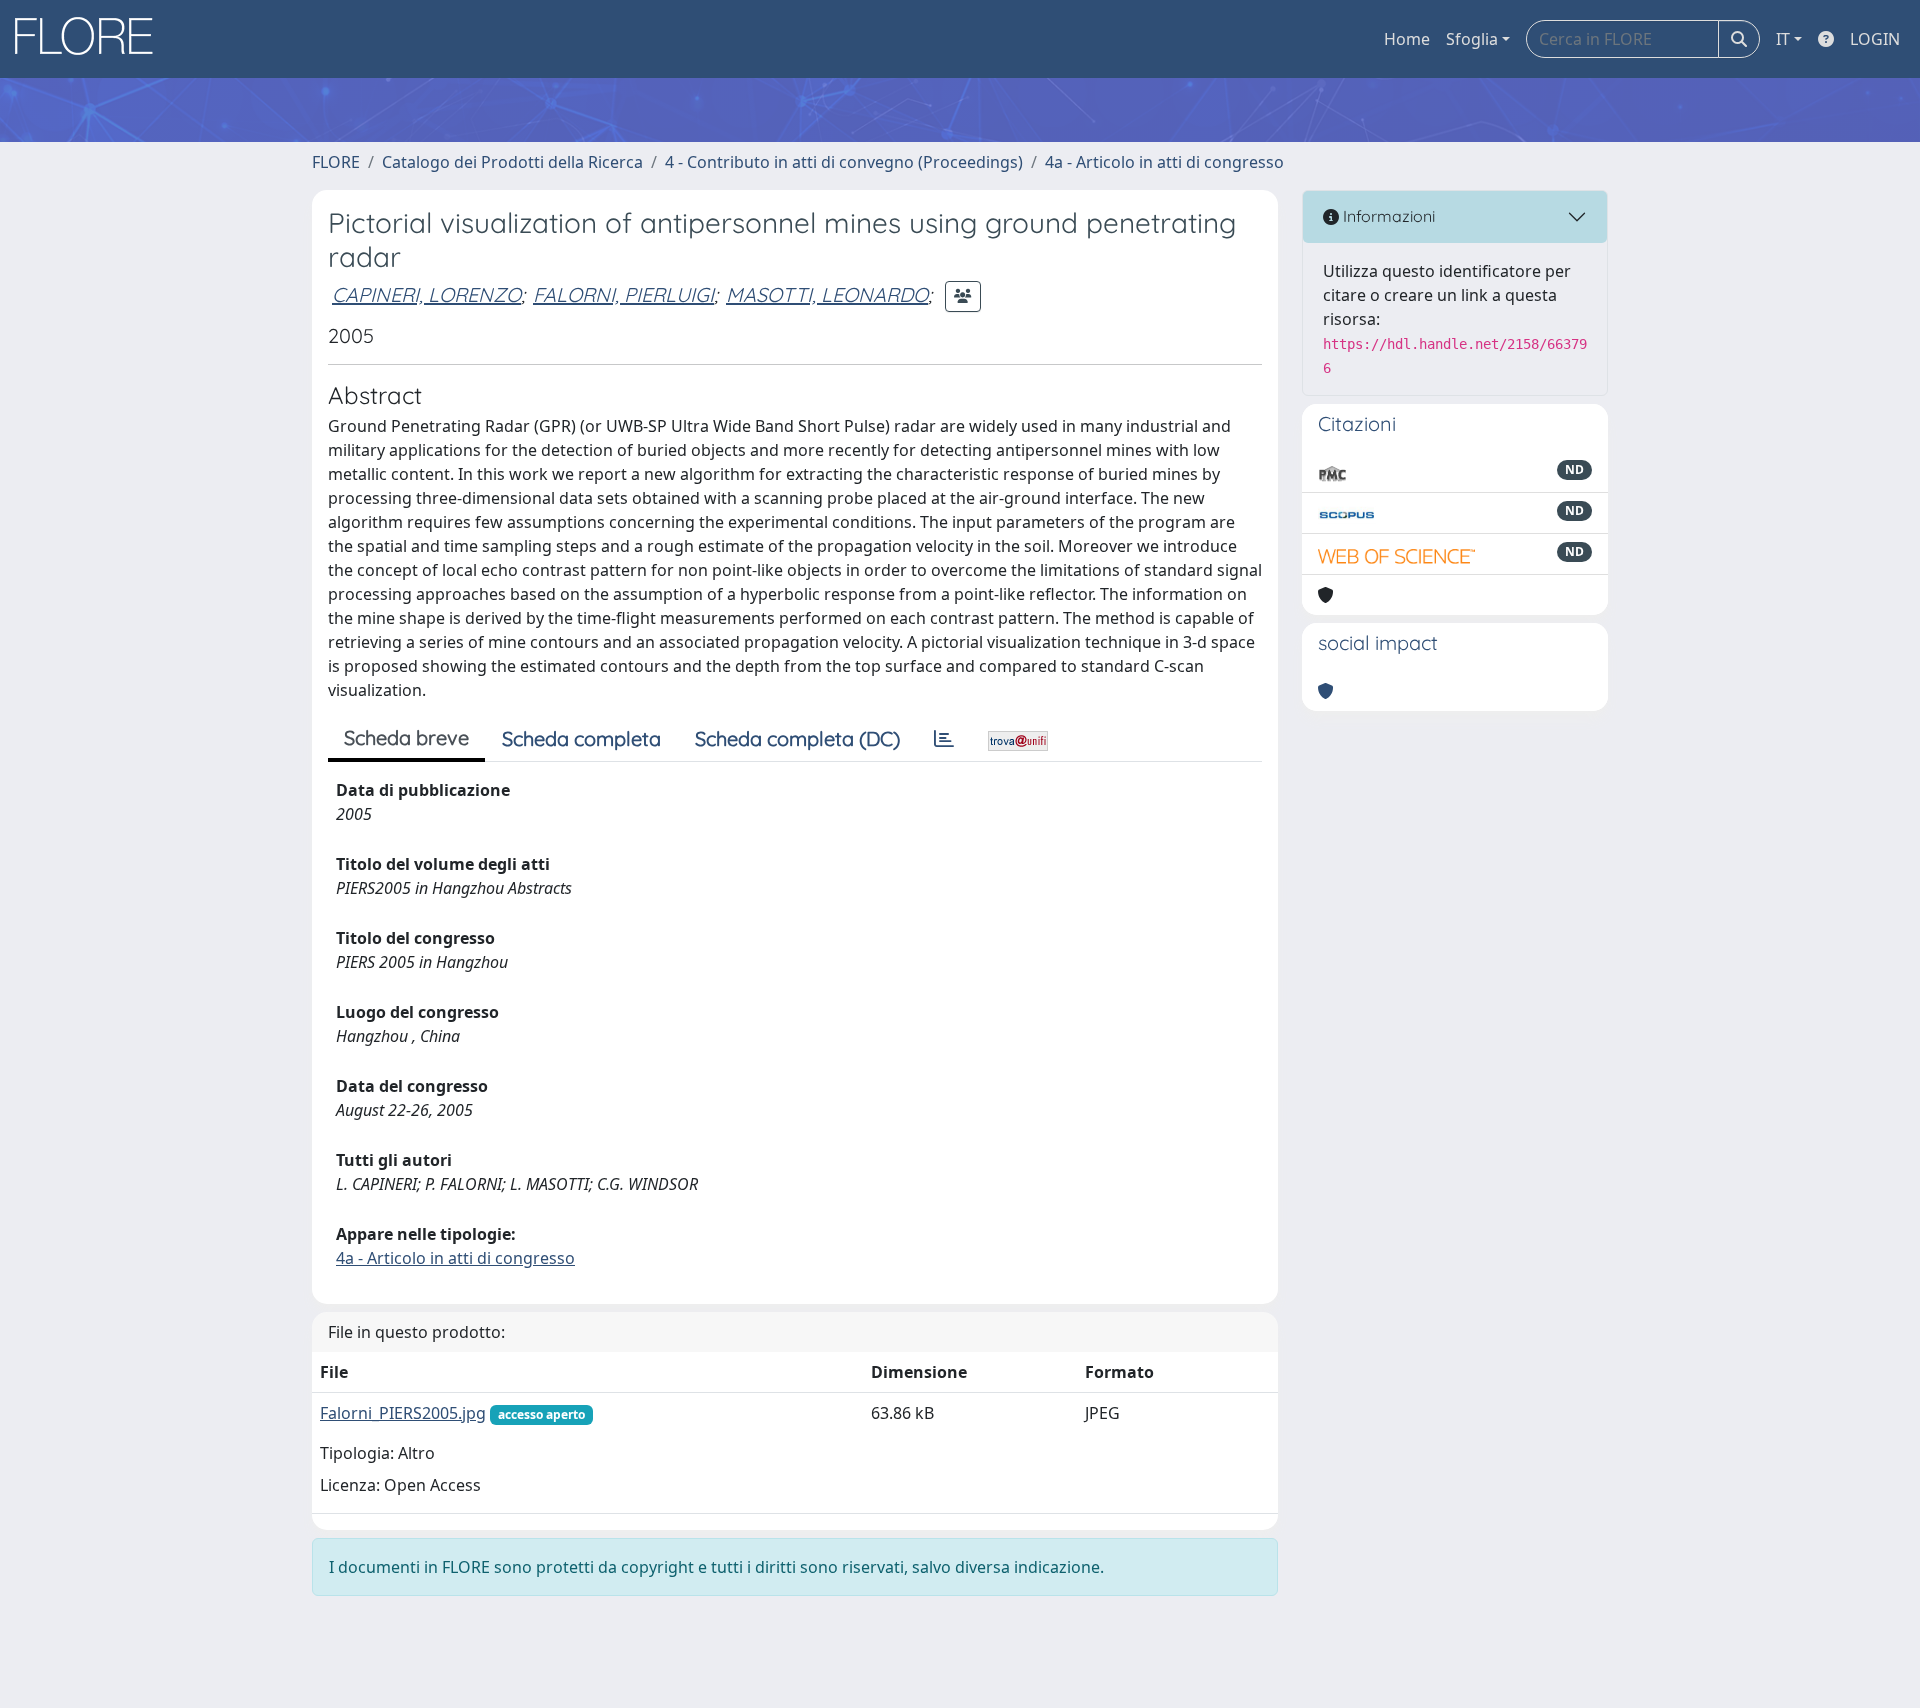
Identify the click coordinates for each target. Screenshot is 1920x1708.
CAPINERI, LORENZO (426, 294)
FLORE (336, 162)
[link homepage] (91, 39)
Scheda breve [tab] (406, 737)
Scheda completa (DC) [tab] (797, 738)
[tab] (944, 739)
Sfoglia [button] (1472, 39)
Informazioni (1387, 216)
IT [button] (1783, 39)
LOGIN (1875, 39)
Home (1407, 39)
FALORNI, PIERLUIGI (623, 294)
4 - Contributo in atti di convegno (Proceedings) (844, 162)
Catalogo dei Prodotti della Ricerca (512, 162)
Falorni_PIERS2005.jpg (403, 1413)
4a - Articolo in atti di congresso (1164, 162)
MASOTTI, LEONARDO (827, 294)
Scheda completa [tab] (581, 738)
